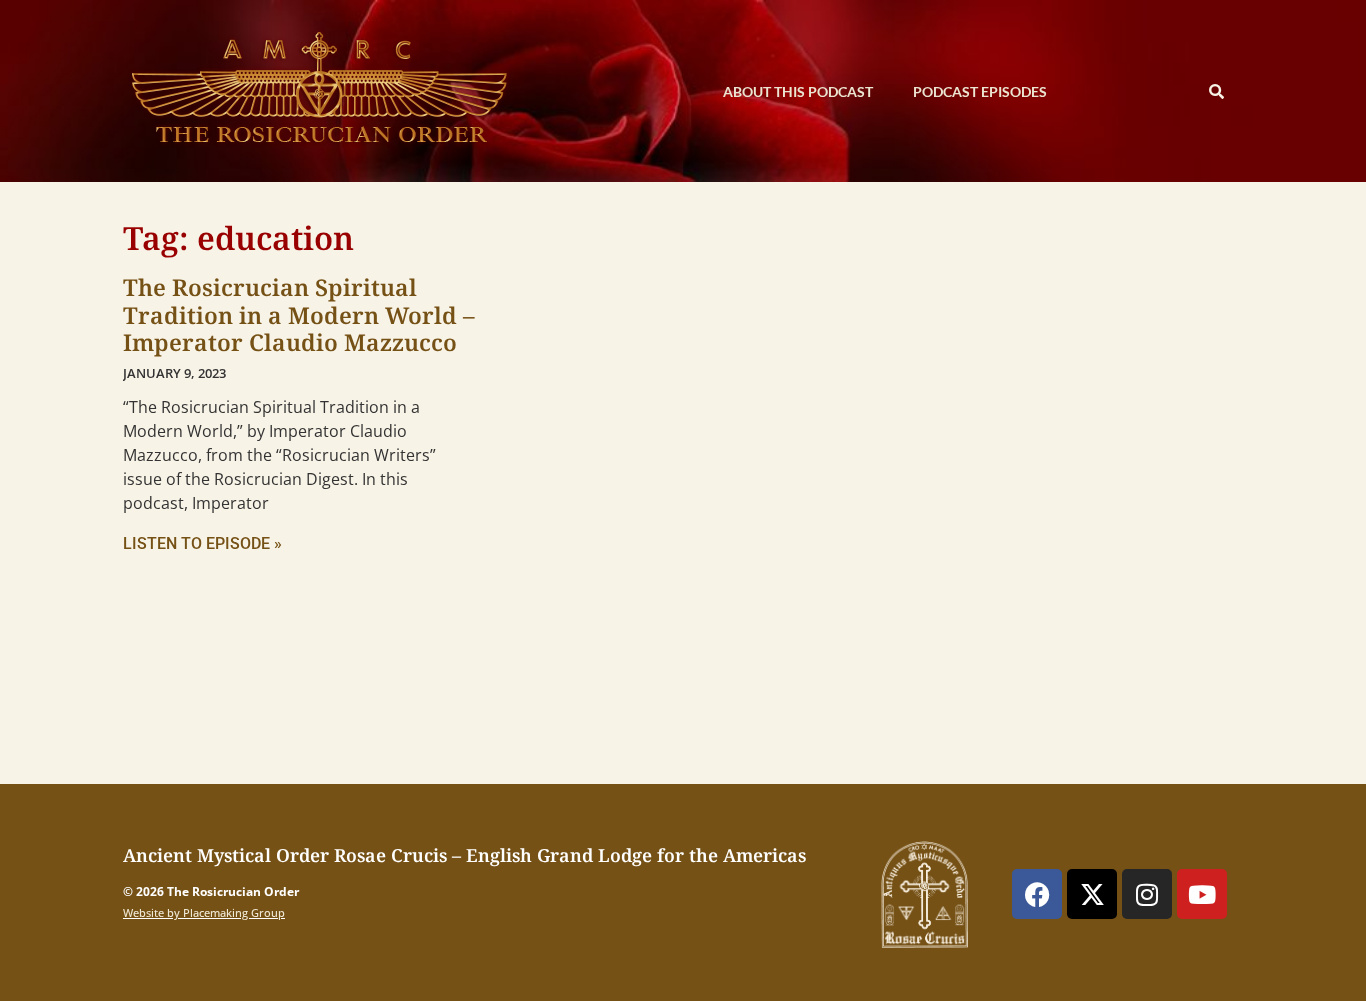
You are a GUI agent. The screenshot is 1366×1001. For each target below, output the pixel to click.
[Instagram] (1147, 894)
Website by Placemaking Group (204, 912)
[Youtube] (1202, 894)
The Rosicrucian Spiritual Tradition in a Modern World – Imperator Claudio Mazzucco (299, 314)
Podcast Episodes (980, 91)
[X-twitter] (1092, 894)
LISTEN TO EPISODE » (202, 543)
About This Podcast (798, 91)
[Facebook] (1037, 894)
